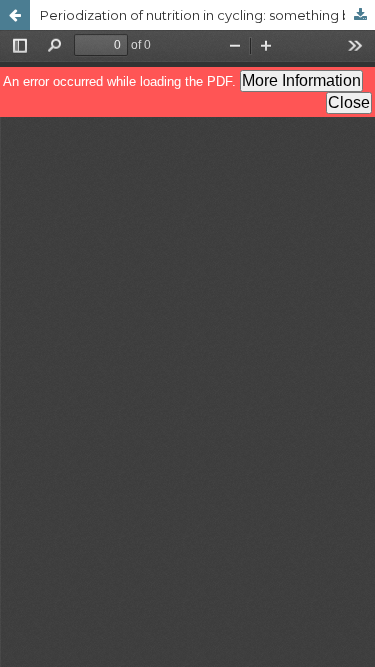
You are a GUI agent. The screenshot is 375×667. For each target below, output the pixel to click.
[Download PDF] (360, 15)
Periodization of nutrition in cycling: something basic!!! (207, 15)
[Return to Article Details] (15, 15)
